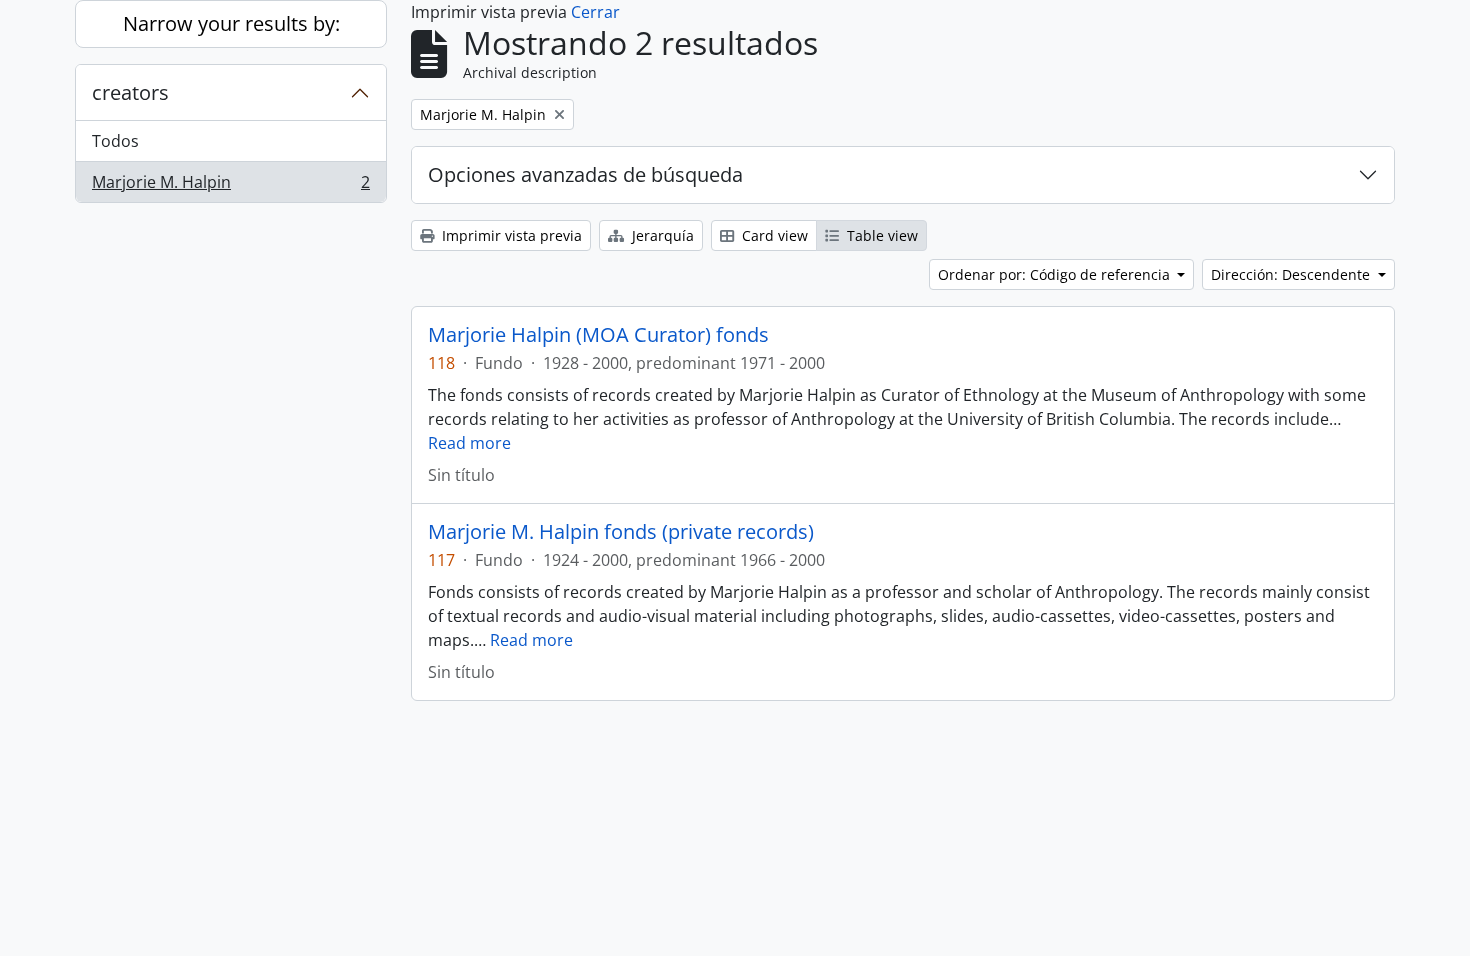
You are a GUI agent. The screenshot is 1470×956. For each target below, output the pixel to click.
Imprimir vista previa (510, 235)
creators (130, 92)
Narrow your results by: (231, 23)
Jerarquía (661, 235)
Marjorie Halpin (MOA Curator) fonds (598, 335)
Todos (115, 141)
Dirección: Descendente (1292, 274)
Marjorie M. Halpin (230, 186)
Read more (469, 443)
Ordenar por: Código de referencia (1056, 274)
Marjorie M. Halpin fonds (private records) (621, 532)
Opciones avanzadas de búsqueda (585, 174)
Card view (773, 235)
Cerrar (595, 12)
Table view (880, 235)
